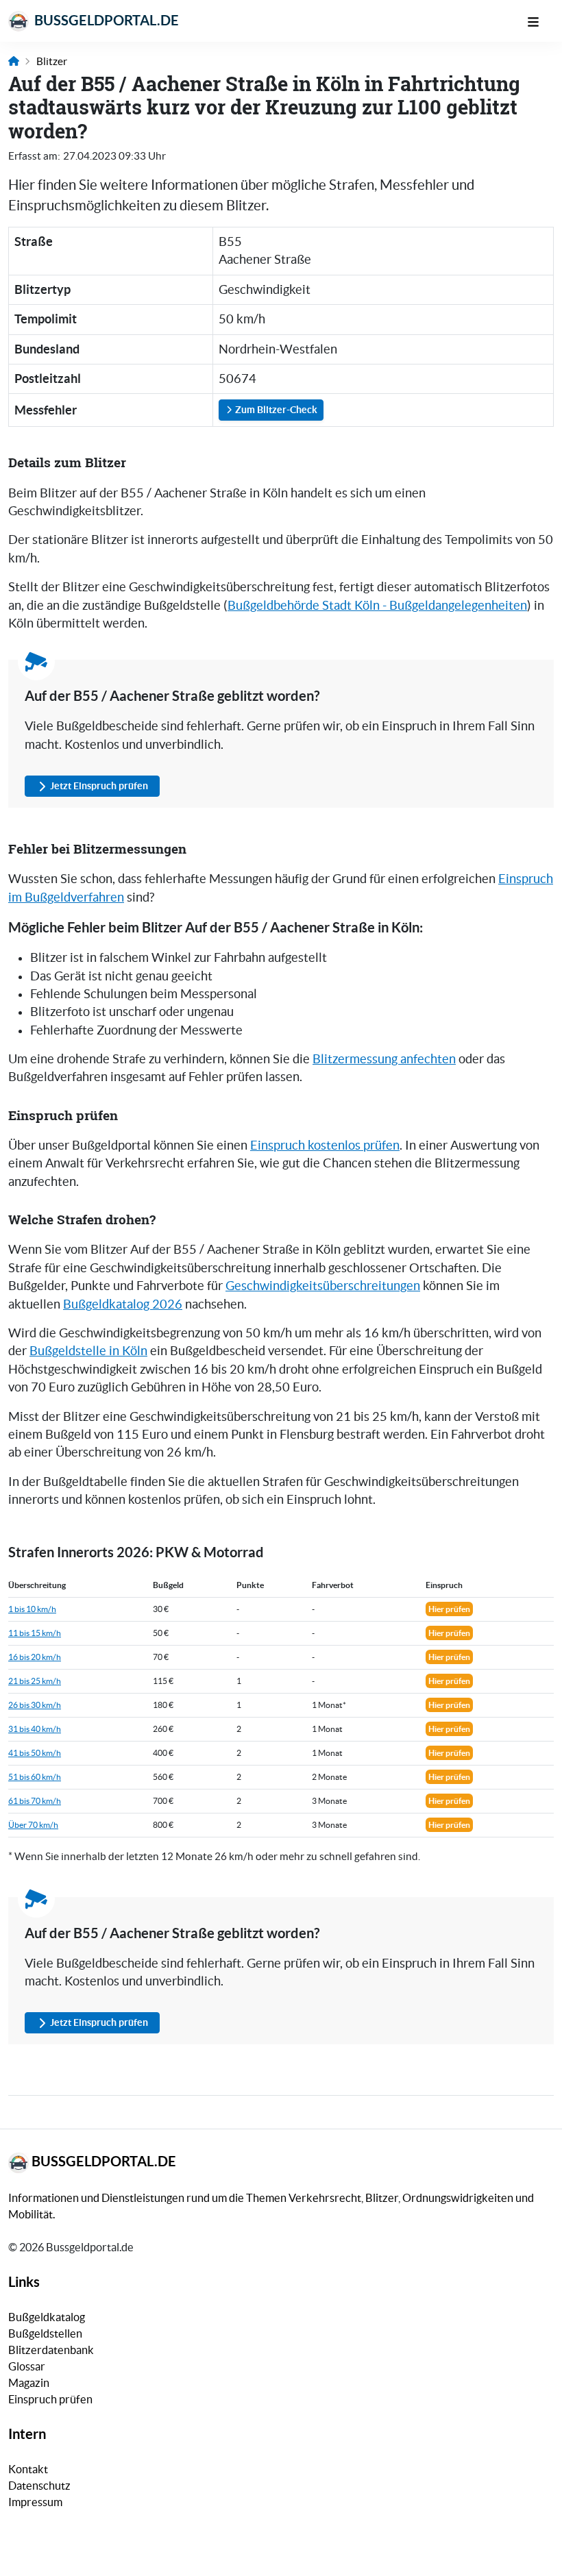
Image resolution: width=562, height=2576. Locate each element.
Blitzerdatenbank (51, 2350)
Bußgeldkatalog (47, 2317)
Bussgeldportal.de (105, 20)
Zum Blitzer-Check (275, 410)
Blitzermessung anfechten (384, 1059)
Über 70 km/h (33, 1825)
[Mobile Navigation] (540, 21)
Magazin (29, 2383)
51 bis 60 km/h (35, 1777)
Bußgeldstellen (45, 2333)
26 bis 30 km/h (35, 1705)
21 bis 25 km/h (35, 1681)
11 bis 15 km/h (35, 1633)
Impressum (35, 2502)
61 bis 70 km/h (35, 1801)
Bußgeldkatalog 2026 (123, 1304)
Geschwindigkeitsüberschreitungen (323, 1286)
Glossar (27, 2366)
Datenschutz (39, 2486)
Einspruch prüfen (50, 2399)
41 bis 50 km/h (35, 1753)
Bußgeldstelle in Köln (88, 1351)
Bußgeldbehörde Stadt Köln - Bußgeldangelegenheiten (377, 606)
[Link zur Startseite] (14, 61)
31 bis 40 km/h (35, 1729)
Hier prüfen (449, 1609)
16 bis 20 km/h (35, 1657)
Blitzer (52, 61)
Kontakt (28, 2469)
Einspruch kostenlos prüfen (325, 1145)
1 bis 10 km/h (32, 1609)
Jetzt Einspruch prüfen (99, 786)
